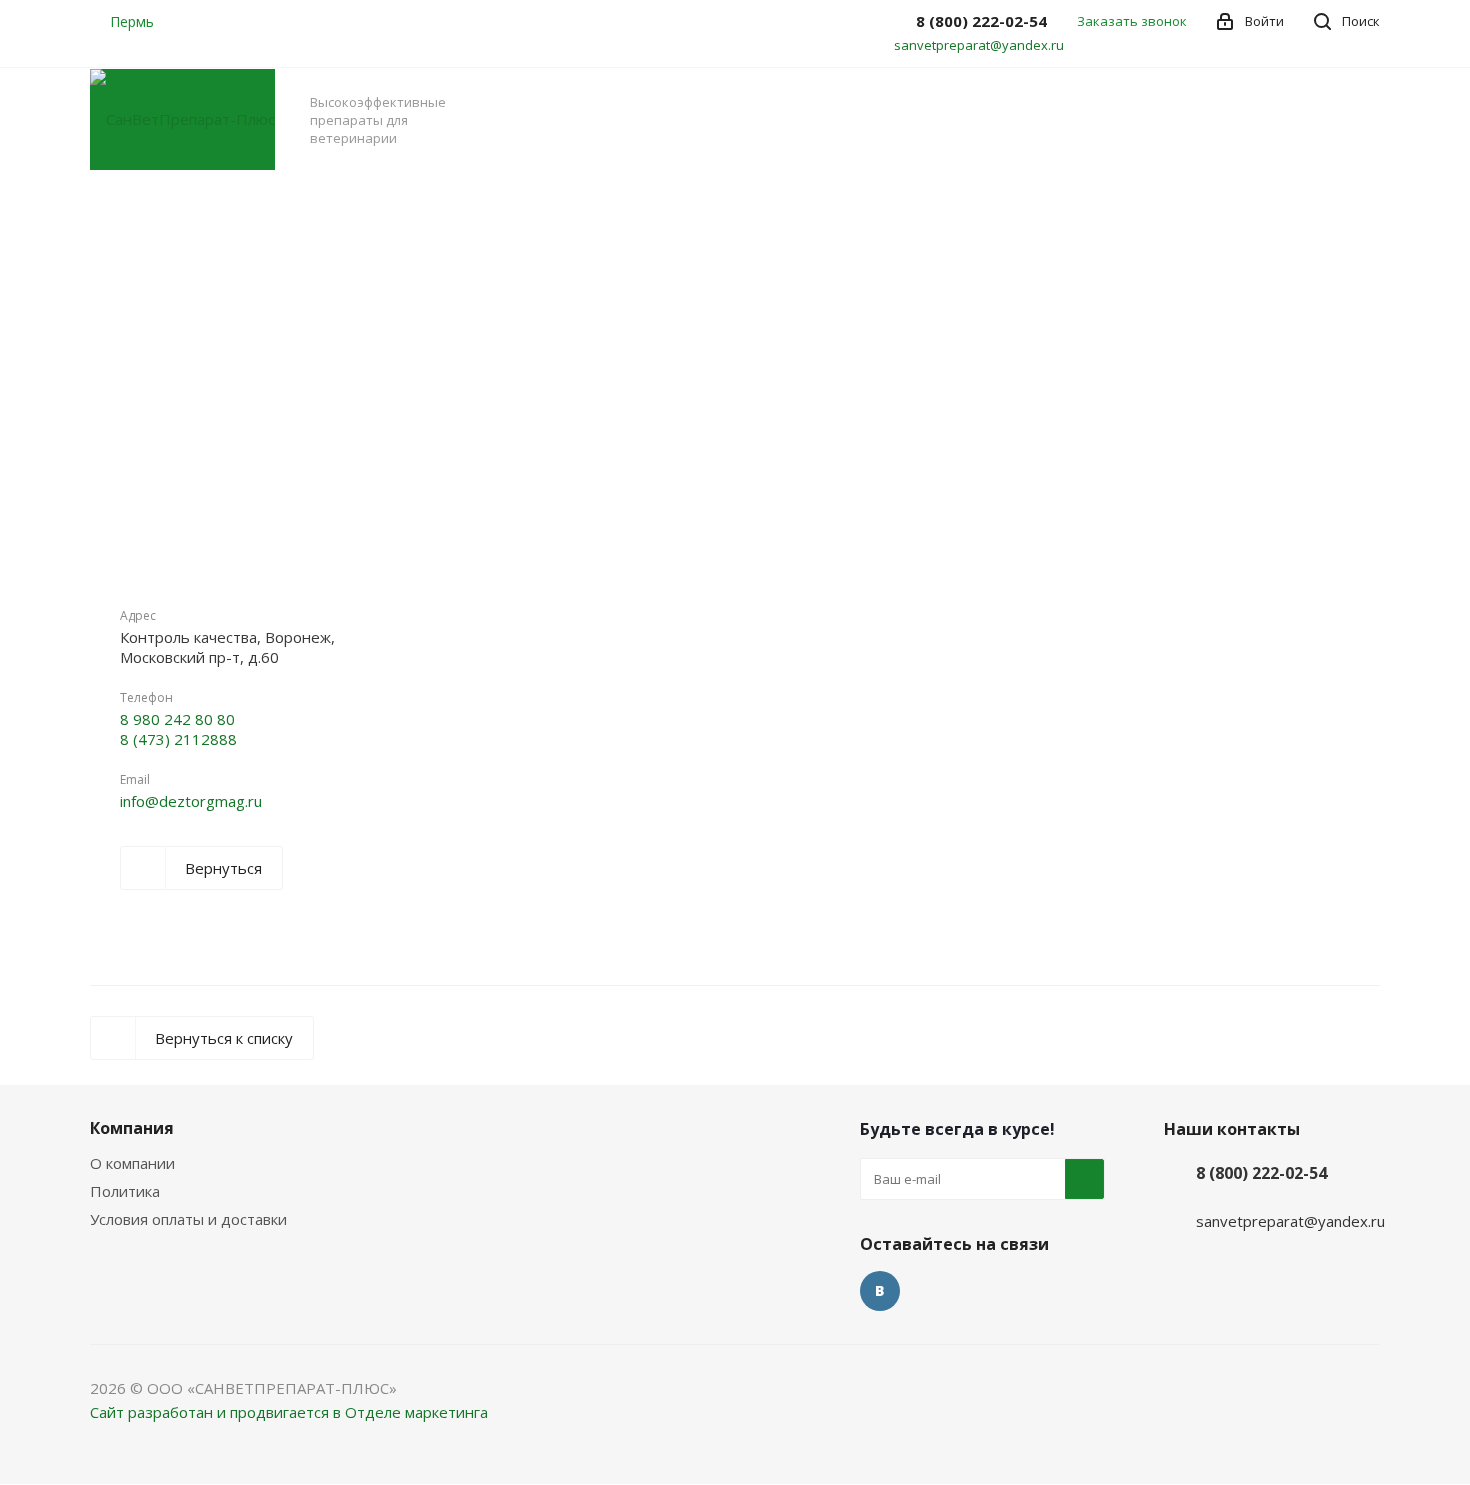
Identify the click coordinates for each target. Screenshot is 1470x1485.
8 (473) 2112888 (178, 739)
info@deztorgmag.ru (191, 801)
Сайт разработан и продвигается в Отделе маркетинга (289, 1412)
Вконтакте (880, 1291)
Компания (132, 1128)
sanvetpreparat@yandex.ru (979, 45)
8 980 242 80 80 (177, 719)
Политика (125, 1191)
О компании (132, 1163)
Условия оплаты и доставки (188, 1219)
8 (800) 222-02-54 (1261, 1173)
